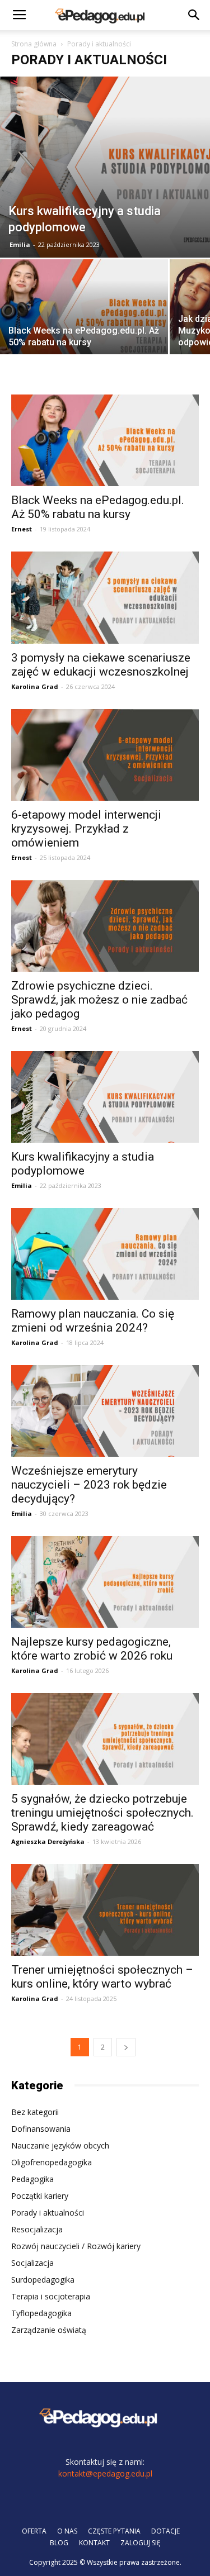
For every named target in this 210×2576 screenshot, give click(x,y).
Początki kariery (40, 2196)
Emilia (20, 244)
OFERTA (34, 2531)
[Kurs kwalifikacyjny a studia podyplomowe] (105, 167)
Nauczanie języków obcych (60, 2145)
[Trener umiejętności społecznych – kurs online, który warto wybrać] (105, 1910)
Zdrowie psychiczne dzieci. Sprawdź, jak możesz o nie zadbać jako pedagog (99, 1000)
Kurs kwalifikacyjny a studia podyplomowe (83, 1164)
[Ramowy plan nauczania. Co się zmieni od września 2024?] (105, 1254)
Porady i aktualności (48, 2213)
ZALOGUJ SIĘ (141, 2543)
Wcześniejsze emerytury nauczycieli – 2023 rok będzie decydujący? (89, 1485)
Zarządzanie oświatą (49, 2330)
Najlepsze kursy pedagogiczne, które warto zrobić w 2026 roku (92, 1649)
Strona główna (34, 44)
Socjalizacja (32, 2263)
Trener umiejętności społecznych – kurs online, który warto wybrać (102, 1977)
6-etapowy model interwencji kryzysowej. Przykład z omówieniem (86, 829)
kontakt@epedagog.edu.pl (105, 2473)
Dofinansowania (41, 2129)
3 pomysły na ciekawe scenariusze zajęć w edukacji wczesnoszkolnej (101, 665)
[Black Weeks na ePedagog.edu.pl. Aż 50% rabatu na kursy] (84, 322)
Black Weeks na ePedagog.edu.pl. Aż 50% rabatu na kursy (98, 507)
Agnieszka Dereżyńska (48, 1841)
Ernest (22, 529)
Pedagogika (32, 2179)
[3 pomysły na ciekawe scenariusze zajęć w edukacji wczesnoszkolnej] (105, 597)
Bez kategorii (35, 2112)
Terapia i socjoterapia (51, 2296)
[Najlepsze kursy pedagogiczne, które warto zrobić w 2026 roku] (105, 1582)
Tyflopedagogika (41, 2313)
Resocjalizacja (37, 2229)
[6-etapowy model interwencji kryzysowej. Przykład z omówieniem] (105, 755)
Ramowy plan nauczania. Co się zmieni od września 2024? (93, 1321)
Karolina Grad (35, 686)
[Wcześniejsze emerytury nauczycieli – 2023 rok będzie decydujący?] (105, 1411)
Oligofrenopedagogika (52, 2162)
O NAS (67, 2531)
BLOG (59, 2543)
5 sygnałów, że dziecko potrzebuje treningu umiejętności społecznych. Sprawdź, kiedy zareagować (102, 1813)
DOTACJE (165, 2531)
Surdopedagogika (43, 2280)
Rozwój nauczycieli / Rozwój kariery (76, 2246)
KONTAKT (94, 2543)
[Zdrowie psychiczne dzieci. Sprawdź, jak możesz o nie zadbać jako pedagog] (105, 926)
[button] (194, 15)
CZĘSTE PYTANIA (114, 2531)
